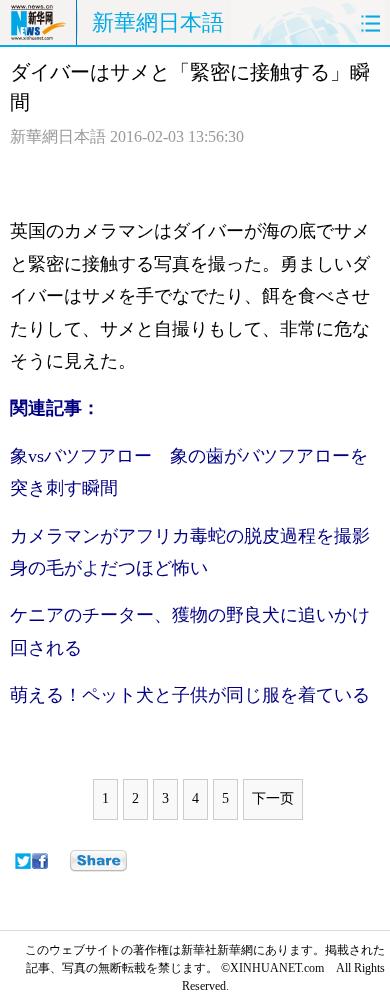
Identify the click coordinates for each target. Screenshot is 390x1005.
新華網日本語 (158, 22)
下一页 (273, 798)
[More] (98, 861)
